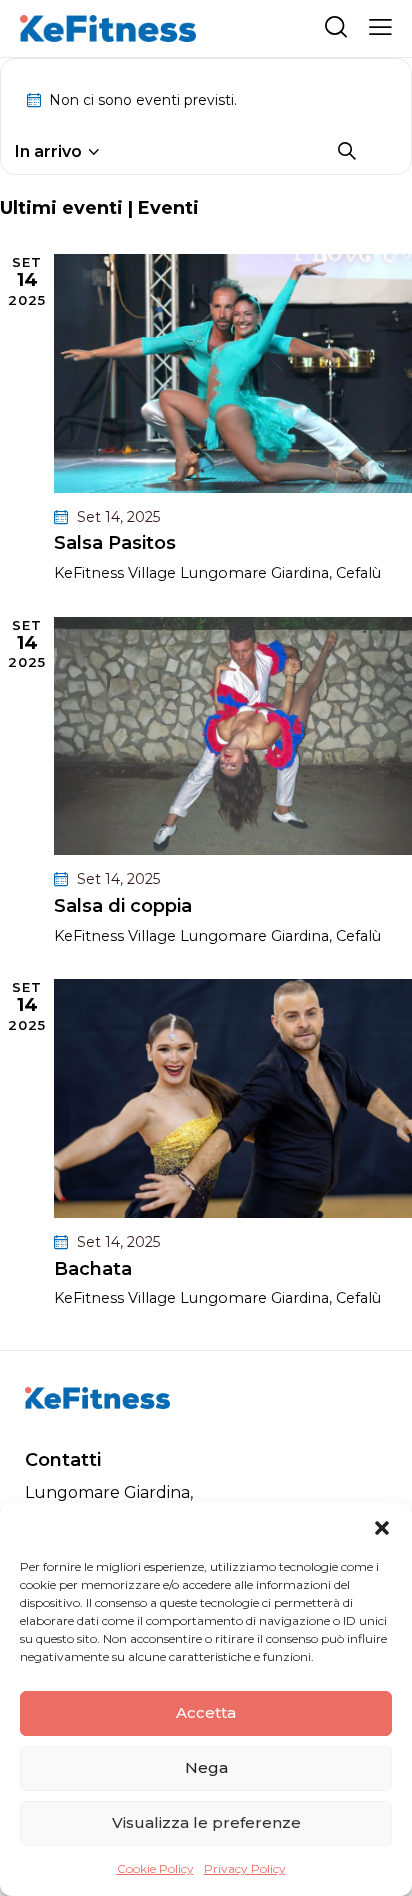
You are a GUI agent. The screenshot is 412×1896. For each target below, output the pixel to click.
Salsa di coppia (123, 906)
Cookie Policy (155, 1868)
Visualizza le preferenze (206, 1822)
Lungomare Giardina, (109, 1492)
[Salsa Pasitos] (233, 373)
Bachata (93, 1269)
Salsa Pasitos (115, 543)
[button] (382, 1528)
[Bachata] (233, 1098)
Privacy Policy (245, 1868)
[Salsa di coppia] (233, 736)
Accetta (206, 1712)
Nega (206, 1767)
